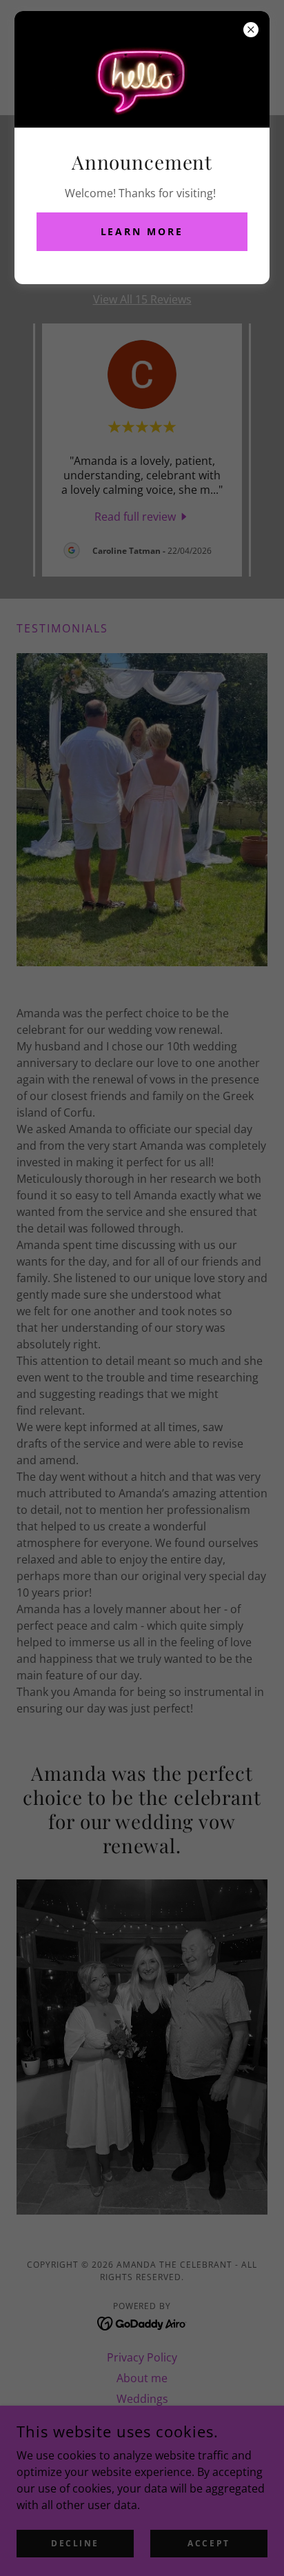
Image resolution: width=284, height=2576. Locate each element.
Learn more (142, 231)
